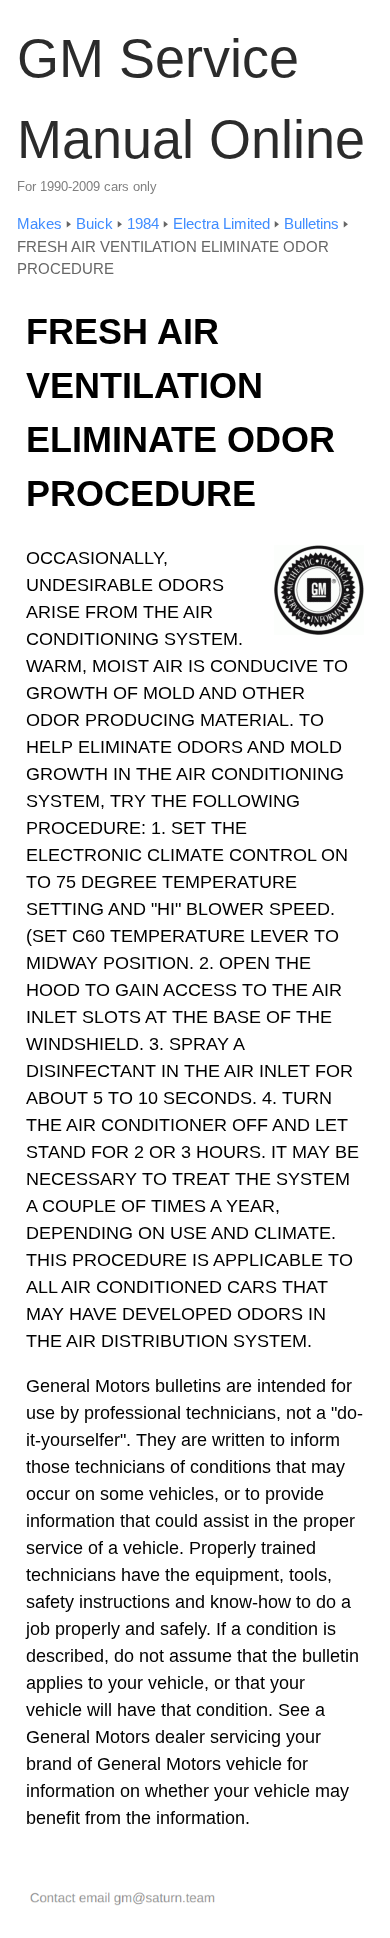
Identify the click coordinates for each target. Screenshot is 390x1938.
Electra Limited (221, 223)
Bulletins (311, 223)
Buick (94, 223)
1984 (143, 223)
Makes (39, 223)
